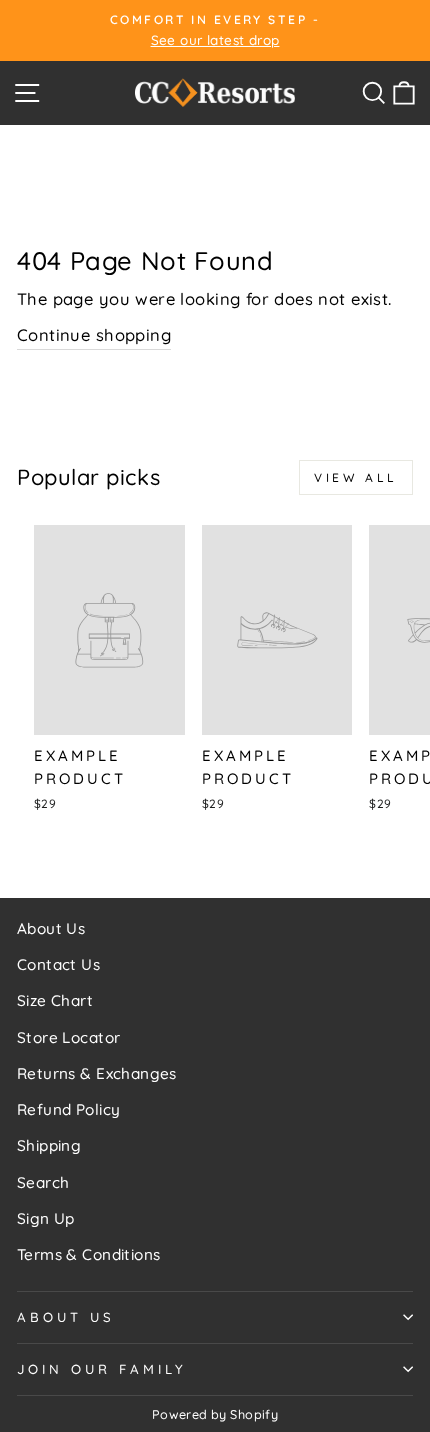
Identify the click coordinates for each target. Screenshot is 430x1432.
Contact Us (58, 964)
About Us (51, 928)
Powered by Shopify (215, 1414)
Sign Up (46, 1218)
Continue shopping (94, 334)
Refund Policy (68, 1109)
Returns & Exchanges (97, 1073)
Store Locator (68, 1037)
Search (43, 1182)
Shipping (49, 1145)
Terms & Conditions (88, 1254)
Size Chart (55, 1000)
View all (356, 477)
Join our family (102, 1369)
